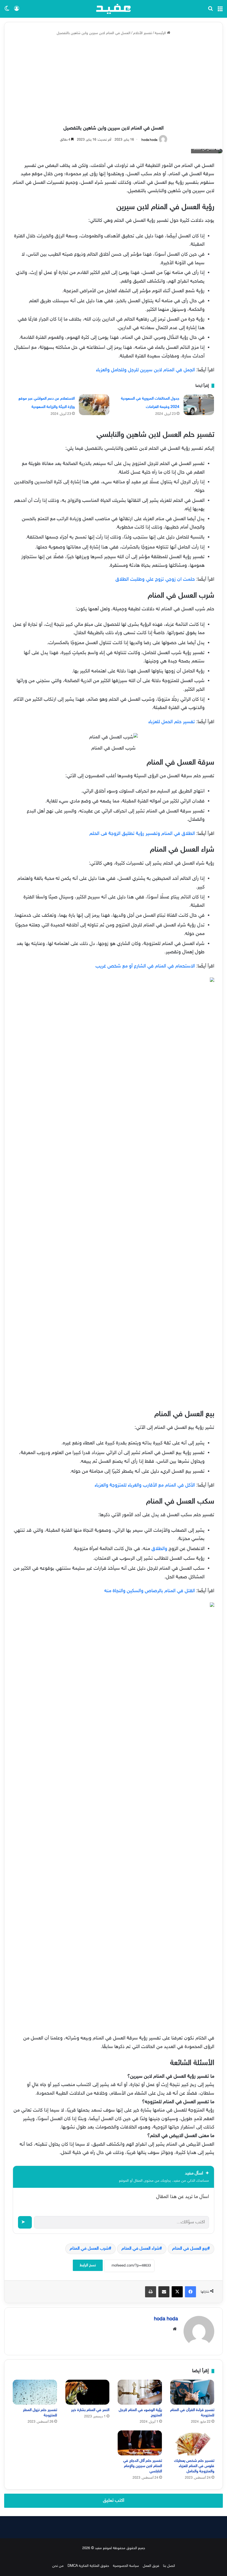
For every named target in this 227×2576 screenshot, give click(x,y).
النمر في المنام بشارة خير (90, 2410)
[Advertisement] (114, 81)
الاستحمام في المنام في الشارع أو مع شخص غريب (145, 966)
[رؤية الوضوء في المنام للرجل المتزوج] (140, 2392)
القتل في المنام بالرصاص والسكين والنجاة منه (150, 1591)
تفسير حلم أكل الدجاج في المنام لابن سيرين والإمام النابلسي (143, 2466)
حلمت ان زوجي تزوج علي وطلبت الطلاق (155, 580)
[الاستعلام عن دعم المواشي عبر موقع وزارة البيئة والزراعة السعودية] (94, 405)
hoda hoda (149, 140)
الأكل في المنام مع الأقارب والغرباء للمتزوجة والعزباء (145, 1485)
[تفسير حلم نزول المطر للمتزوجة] (35, 2392)
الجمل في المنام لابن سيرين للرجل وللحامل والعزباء (145, 370)
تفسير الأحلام (143, 33)
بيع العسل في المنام (190, 2249)
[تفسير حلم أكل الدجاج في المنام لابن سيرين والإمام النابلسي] (140, 2443)
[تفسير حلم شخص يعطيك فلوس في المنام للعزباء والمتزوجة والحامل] (192, 2443)
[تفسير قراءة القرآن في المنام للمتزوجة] (192, 2392)
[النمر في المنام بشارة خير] (87, 2392)
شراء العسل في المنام (140, 2249)
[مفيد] (114, 9)
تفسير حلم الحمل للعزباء (172, 722)
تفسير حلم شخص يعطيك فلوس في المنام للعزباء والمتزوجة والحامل (194, 2466)
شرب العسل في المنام (89, 2249)
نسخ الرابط (88, 2265)
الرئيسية (161, 33)
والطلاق (159, 1549)
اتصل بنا (169, 2566)
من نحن (58, 2566)
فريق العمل (151, 2566)
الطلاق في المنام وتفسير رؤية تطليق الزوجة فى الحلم (142, 834)
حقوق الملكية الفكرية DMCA (88, 2566)
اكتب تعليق (114, 2501)
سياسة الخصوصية (126, 2566)
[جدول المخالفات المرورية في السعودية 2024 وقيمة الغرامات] (199, 405)
